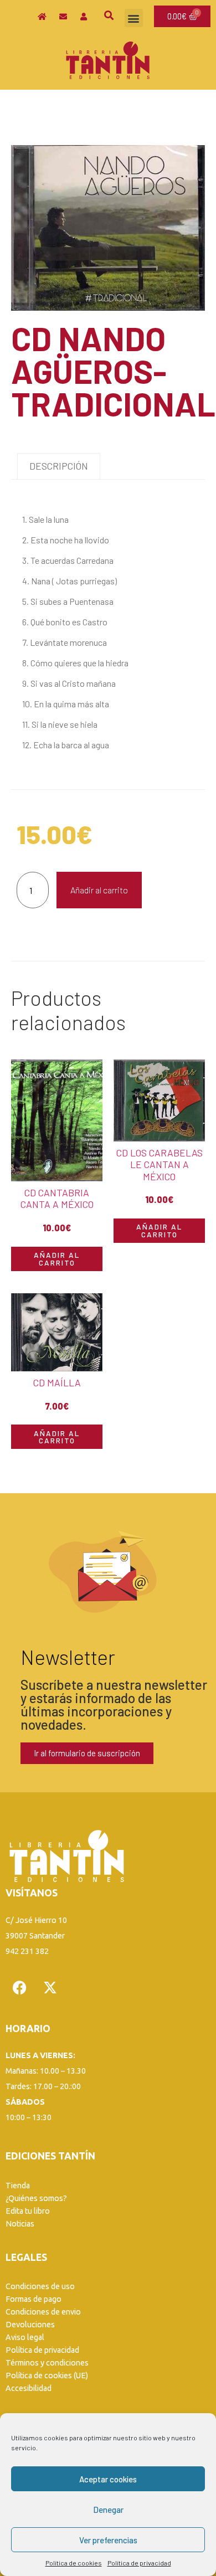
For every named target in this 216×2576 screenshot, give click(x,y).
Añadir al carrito (99, 890)
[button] (134, 18)
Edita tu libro (28, 2211)
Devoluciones (30, 2325)
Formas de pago (34, 2299)
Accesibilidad (29, 2388)
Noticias (20, 2224)
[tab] (59, 466)
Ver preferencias (108, 2540)
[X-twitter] (50, 1988)
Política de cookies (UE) (47, 2376)
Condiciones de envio (43, 2312)
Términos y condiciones (47, 2363)
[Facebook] (19, 1988)
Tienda (18, 2186)
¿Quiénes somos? (36, 2198)
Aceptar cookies (108, 2479)
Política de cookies (74, 2563)
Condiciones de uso (40, 2286)
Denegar (108, 2510)
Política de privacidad (139, 2563)
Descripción (59, 466)
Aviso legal (25, 2337)
